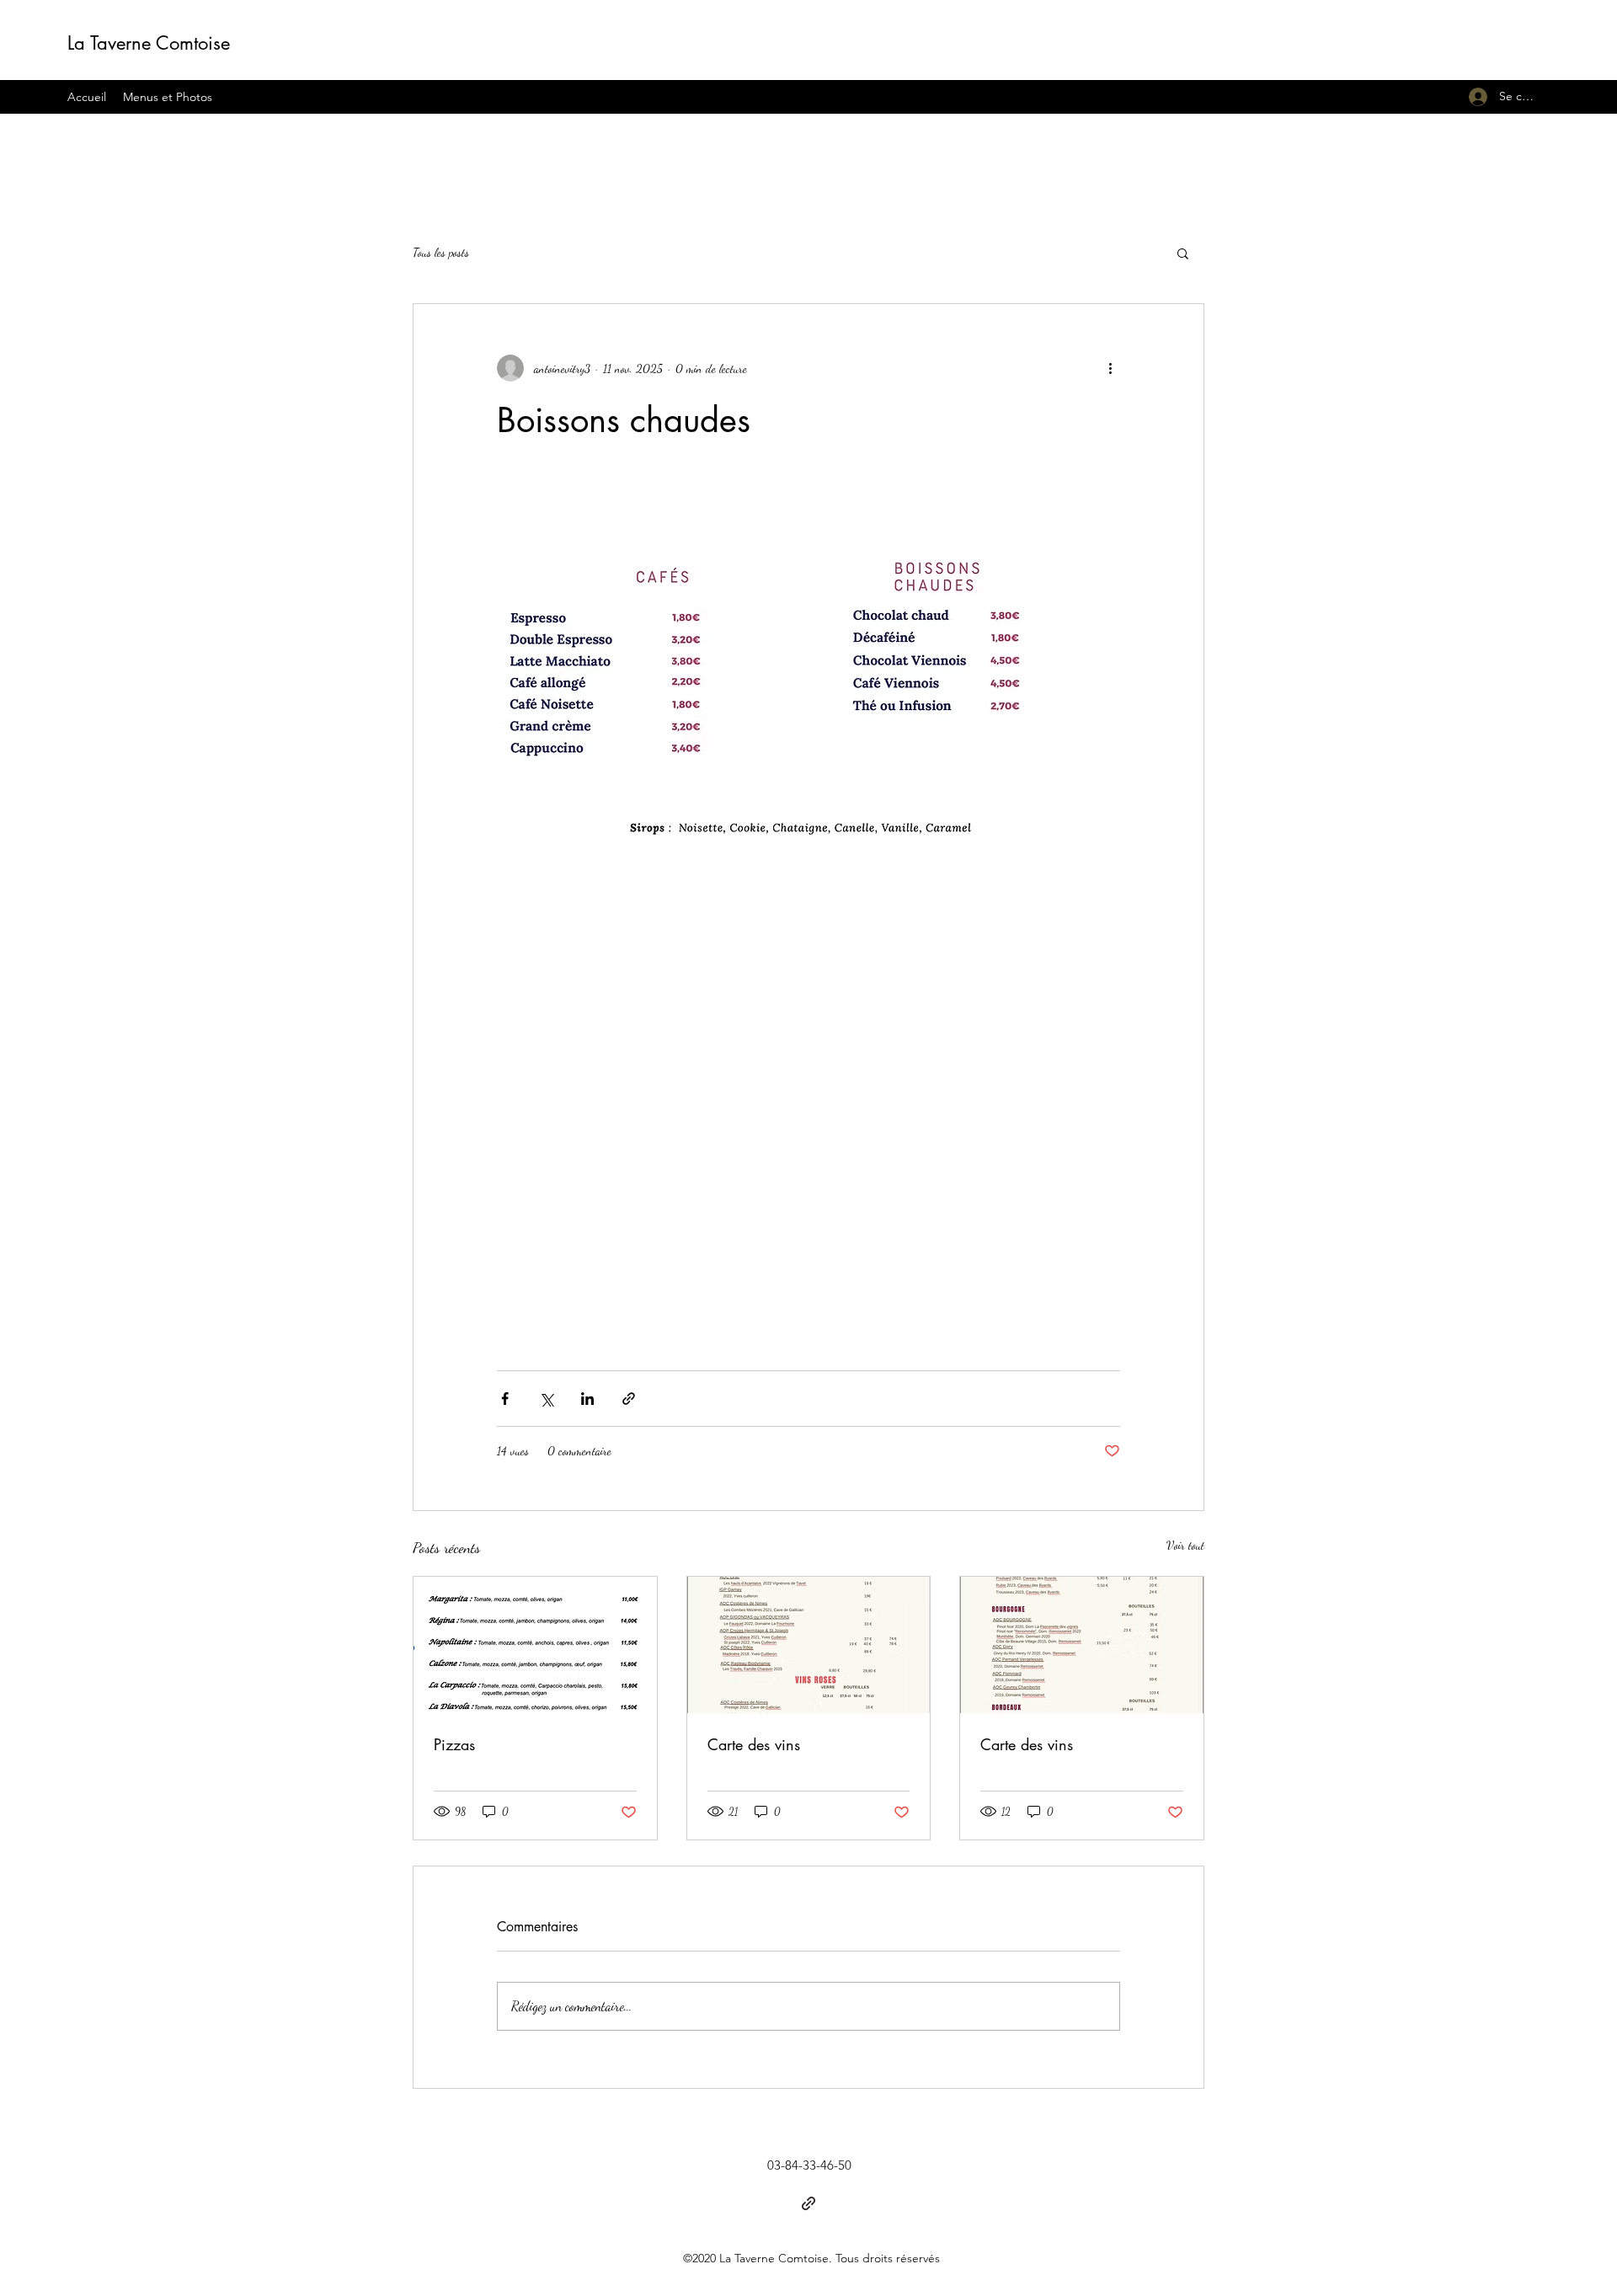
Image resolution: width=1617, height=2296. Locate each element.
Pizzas (454, 1744)
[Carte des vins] (809, 1645)
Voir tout (1185, 1545)
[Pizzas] (535, 1645)
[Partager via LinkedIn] (587, 1399)
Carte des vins (754, 1744)
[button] (1183, 253)
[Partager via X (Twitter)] (546, 1399)
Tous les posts (441, 252)
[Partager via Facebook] (505, 1399)
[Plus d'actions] (1110, 368)
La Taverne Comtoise (149, 43)
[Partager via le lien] (629, 1399)
